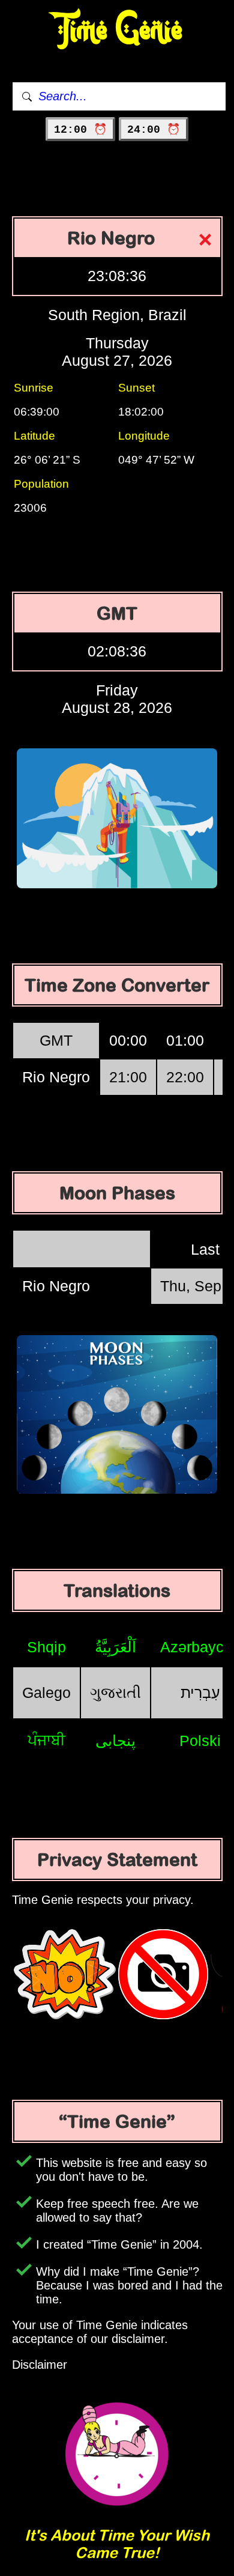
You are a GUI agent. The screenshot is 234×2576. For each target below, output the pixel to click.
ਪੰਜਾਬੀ (46, 1740)
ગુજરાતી (115, 1693)
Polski (200, 1741)
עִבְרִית (200, 1693)
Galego (46, 1693)
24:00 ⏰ (154, 130)
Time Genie (117, 30)
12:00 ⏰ (80, 130)
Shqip (46, 1647)
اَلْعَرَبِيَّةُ (115, 1647)
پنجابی (115, 1741)
